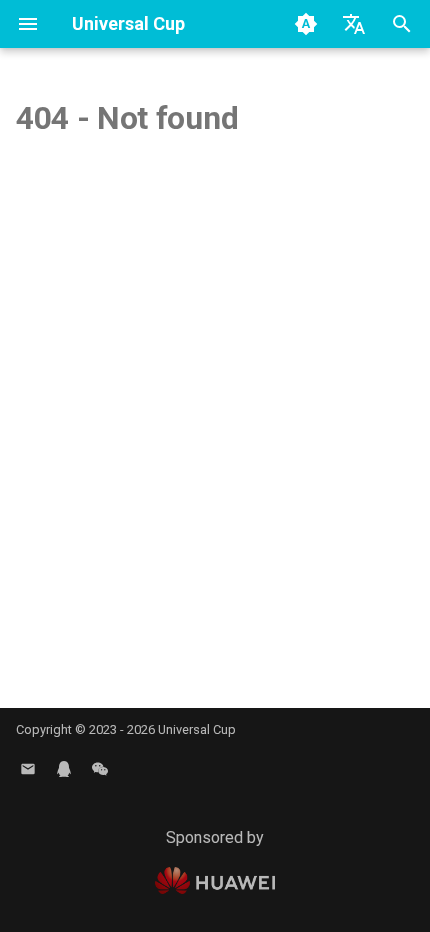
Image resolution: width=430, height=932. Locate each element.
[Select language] (354, 24)
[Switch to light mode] (306, 24)
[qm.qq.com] (64, 769)
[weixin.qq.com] (100, 769)
